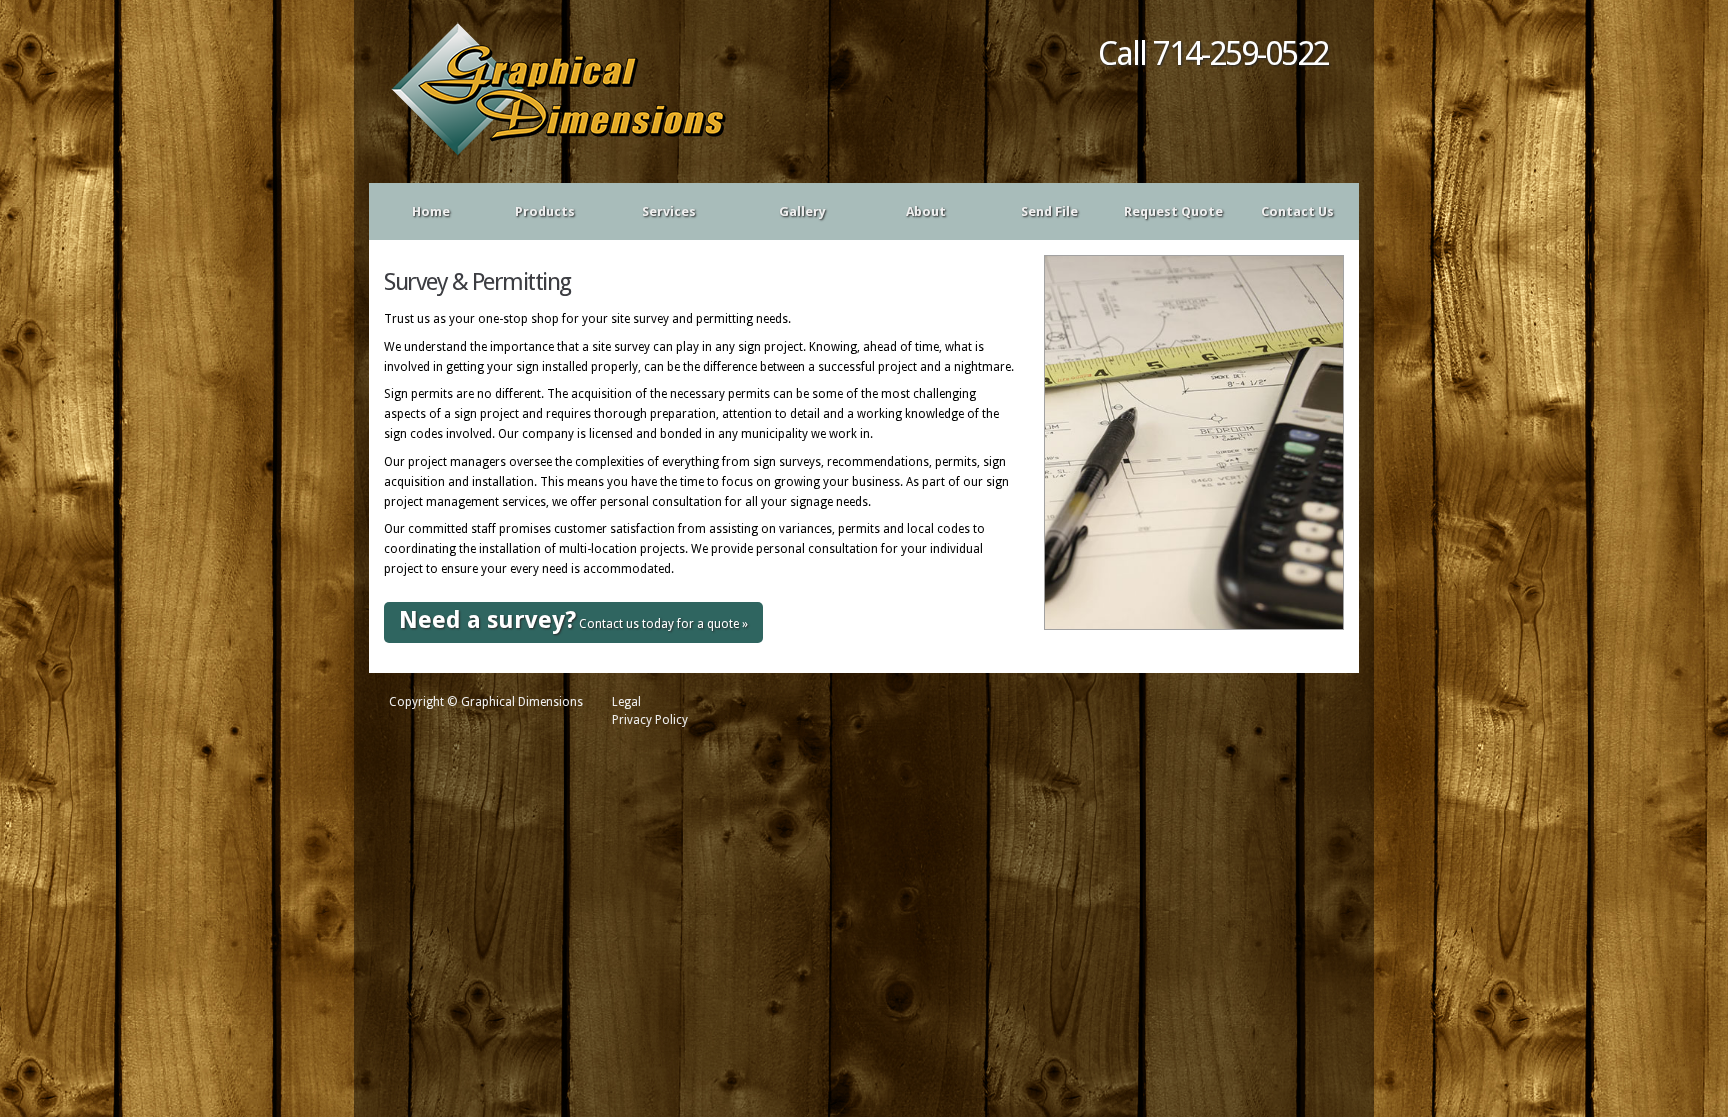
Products (534, 212)
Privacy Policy (650, 720)
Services (656, 212)
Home (431, 211)
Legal (626, 702)
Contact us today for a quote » (573, 620)
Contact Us (1297, 211)
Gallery (802, 211)
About (926, 211)
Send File (1049, 211)
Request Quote (1173, 211)
